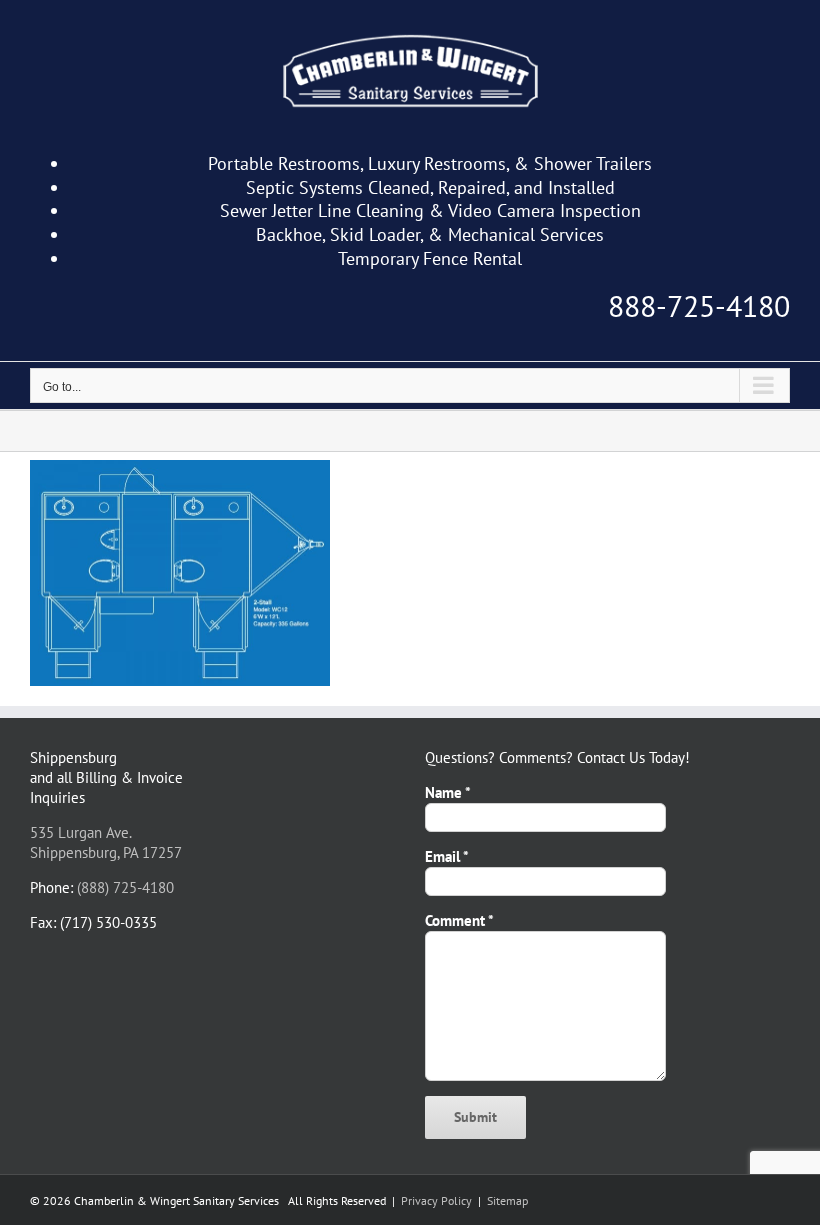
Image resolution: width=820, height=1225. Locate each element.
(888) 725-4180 (125, 887)
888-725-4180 (699, 305)
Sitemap (507, 1200)
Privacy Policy (436, 1200)
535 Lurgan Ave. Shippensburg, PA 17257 (106, 842)
